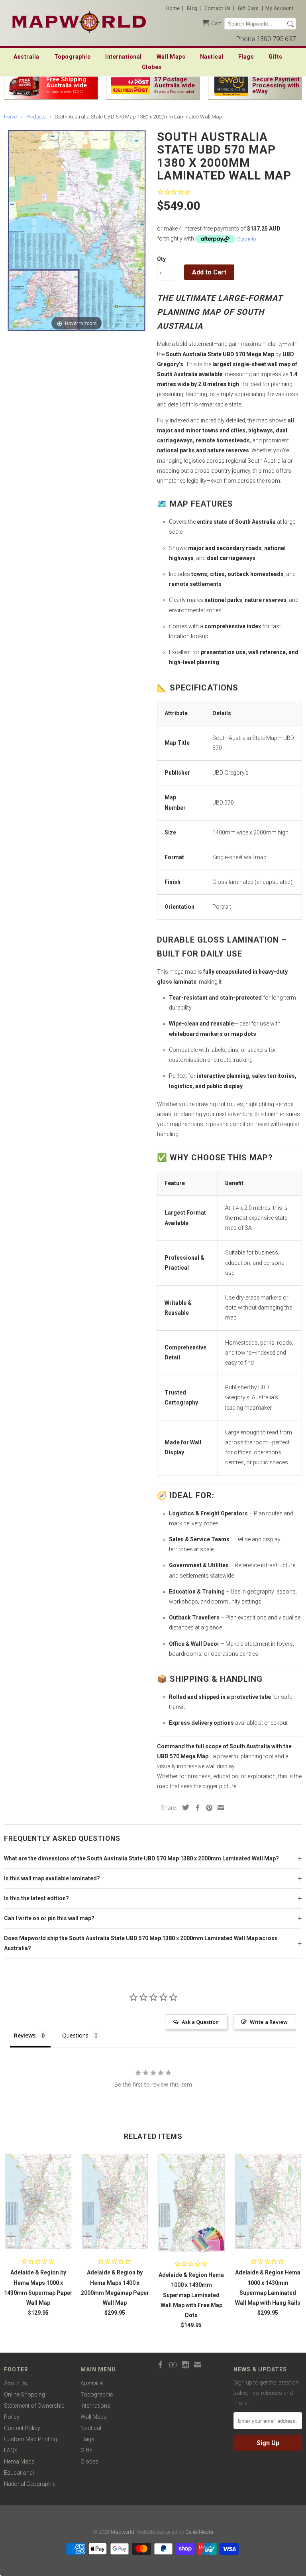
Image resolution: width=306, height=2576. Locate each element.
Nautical (212, 57)
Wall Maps (171, 57)
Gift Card (248, 8)
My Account (280, 8)
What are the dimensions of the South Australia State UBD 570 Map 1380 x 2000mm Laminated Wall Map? (141, 1858)
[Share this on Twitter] (184, 1807)
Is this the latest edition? (36, 1898)
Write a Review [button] (269, 2022)
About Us (16, 2383)
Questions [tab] (75, 2035)
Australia (26, 57)
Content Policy (22, 2428)
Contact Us (218, 8)
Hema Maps (19, 2462)
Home (173, 8)
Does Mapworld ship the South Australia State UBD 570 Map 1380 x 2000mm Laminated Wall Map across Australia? (141, 1943)
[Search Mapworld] (290, 24)
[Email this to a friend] (219, 1808)
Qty (161, 259)
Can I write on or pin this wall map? (49, 1918)
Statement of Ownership (34, 2406)
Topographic (73, 57)
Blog (192, 8)
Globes (152, 67)
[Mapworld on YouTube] (173, 2365)
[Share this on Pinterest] (207, 1808)
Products (36, 117)
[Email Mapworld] (198, 2365)
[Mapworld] (79, 21)
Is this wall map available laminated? (52, 1878)
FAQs (11, 2450)
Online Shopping (25, 2395)
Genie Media (199, 2532)
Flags (246, 57)
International (124, 57)
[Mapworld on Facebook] (161, 2365)
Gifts (276, 57)
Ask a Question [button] (200, 2022)
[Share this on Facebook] (196, 1808)
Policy (12, 2417)
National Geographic (30, 2484)
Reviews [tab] (25, 2035)
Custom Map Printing (30, 2439)
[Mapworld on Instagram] (185, 2365)
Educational (19, 2473)
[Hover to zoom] (77, 231)
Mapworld (123, 2532)
